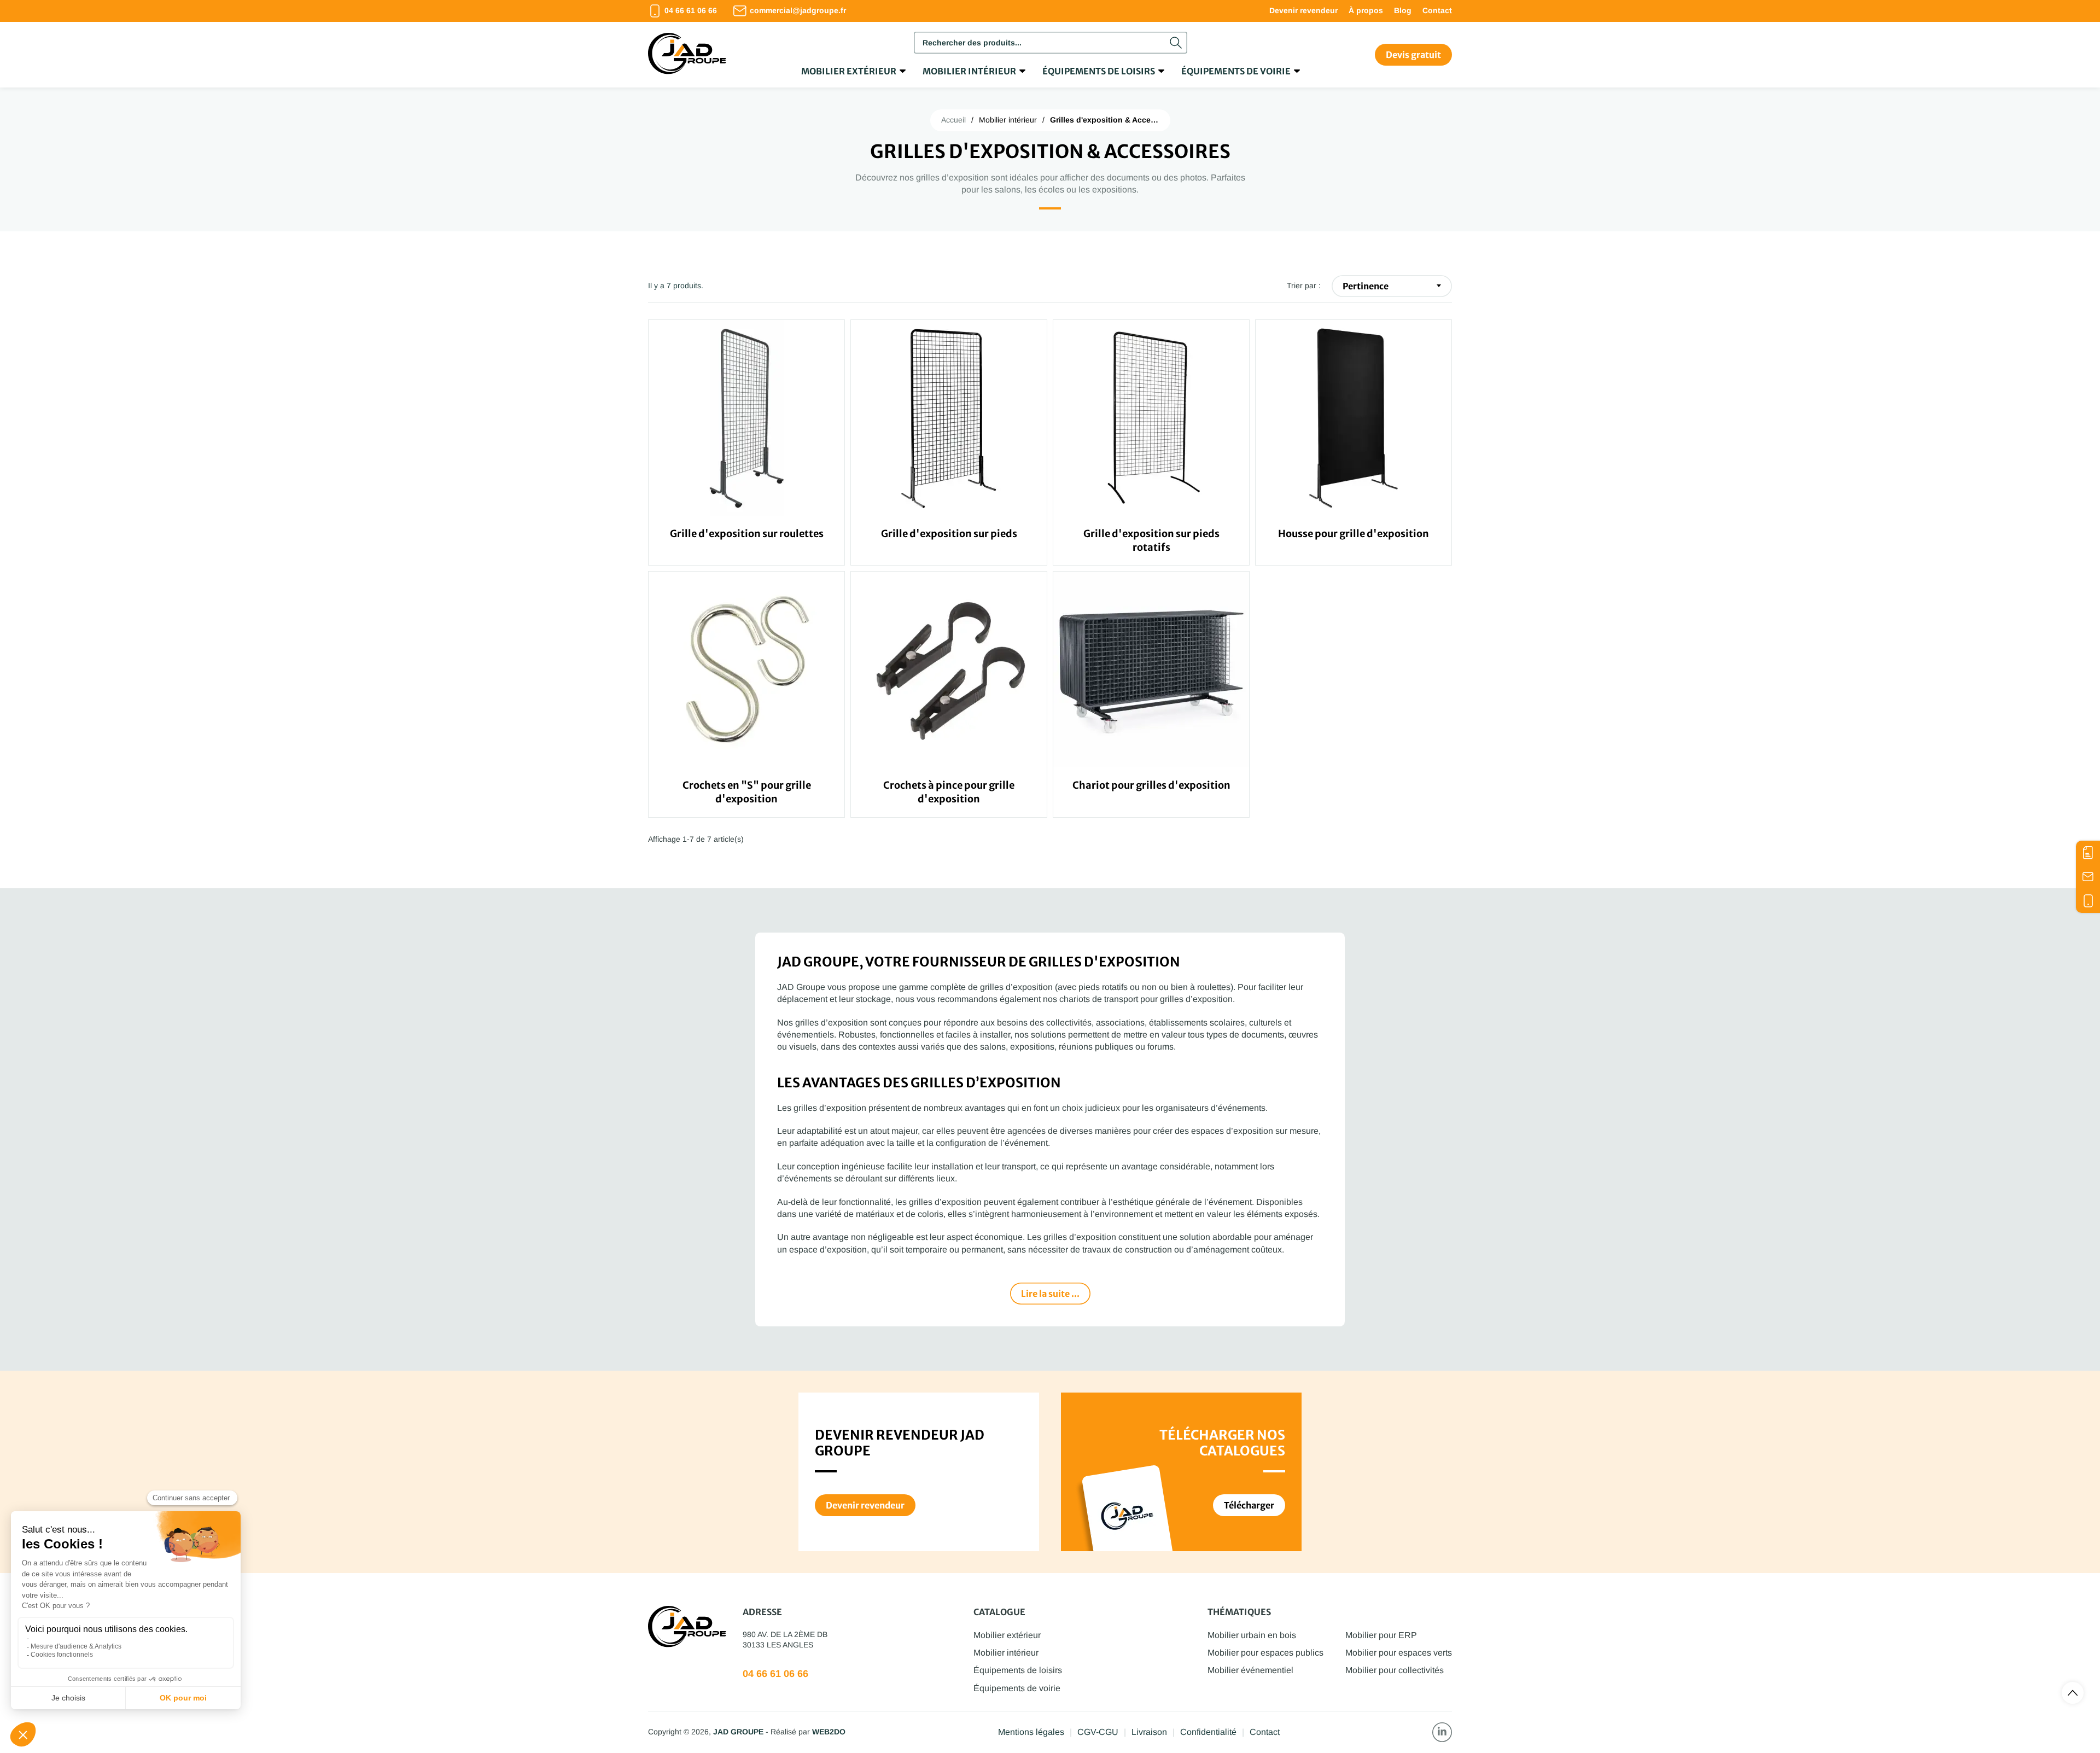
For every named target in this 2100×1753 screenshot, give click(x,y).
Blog (1403, 10)
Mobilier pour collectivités (1395, 1670)
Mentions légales (1031, 1732)
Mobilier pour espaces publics (1265, 1653)
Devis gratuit (1413, 55)
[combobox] (1051, 43)
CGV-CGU (1098, 1732)
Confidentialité (1208, 1732)
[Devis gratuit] (2088, 853)
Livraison (1149, 1732)
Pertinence (1366, 286)
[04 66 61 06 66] (2088, 901)
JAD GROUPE (738, 1732)
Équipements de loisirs (1099, 71)
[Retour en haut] (2073, 1693)
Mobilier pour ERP (1381, 1635)
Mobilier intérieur (969, 71)
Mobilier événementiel (1250, 1670)
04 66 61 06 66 (775, 1674)
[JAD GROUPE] (687, 55)
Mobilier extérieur (849, 71)
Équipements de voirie (1236, 71)
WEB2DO (829, 1732)
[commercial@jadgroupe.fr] (2088, 877)
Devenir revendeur (1303, 10)
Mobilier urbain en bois (1252, 1635)
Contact (1437, 10)
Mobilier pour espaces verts (1399, 1653)
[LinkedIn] (1442, 1732)
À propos (1366, 10)
